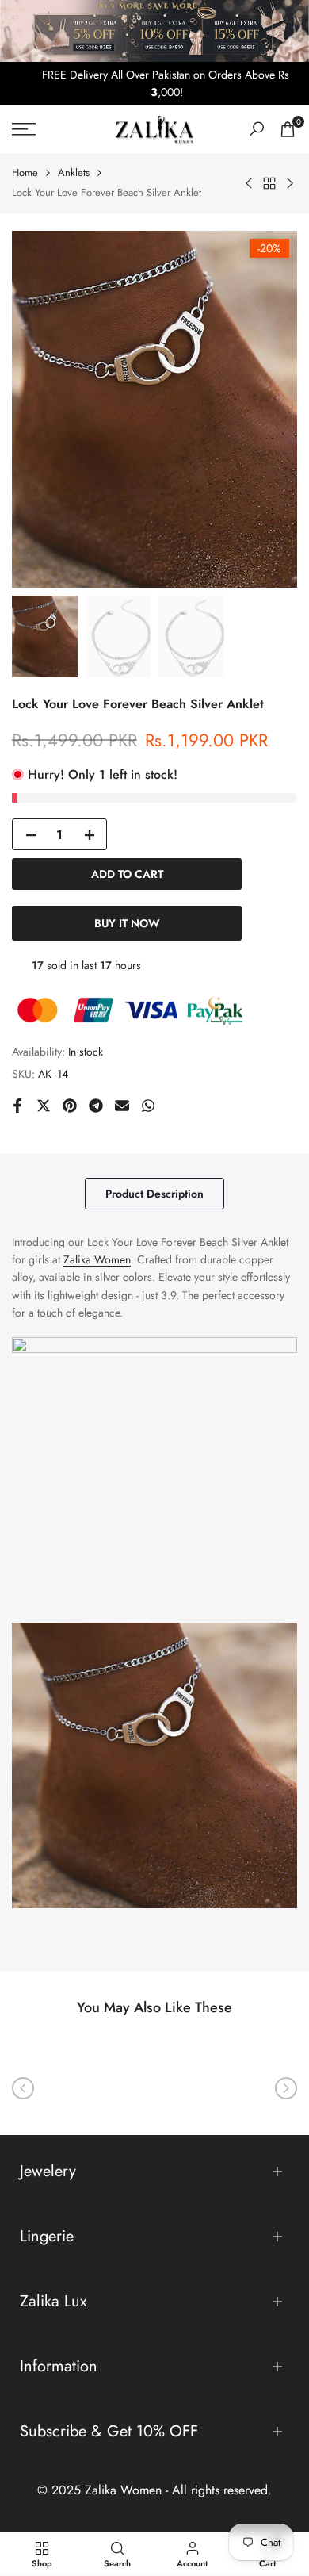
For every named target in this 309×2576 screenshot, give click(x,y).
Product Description (154, 1194)
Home (25, 172)
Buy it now (127, 923)
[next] (286, 2088)
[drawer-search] (257, 129)
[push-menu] (24, 129)
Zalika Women (97, 1259)
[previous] (23, 2088)
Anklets (74, 172)
